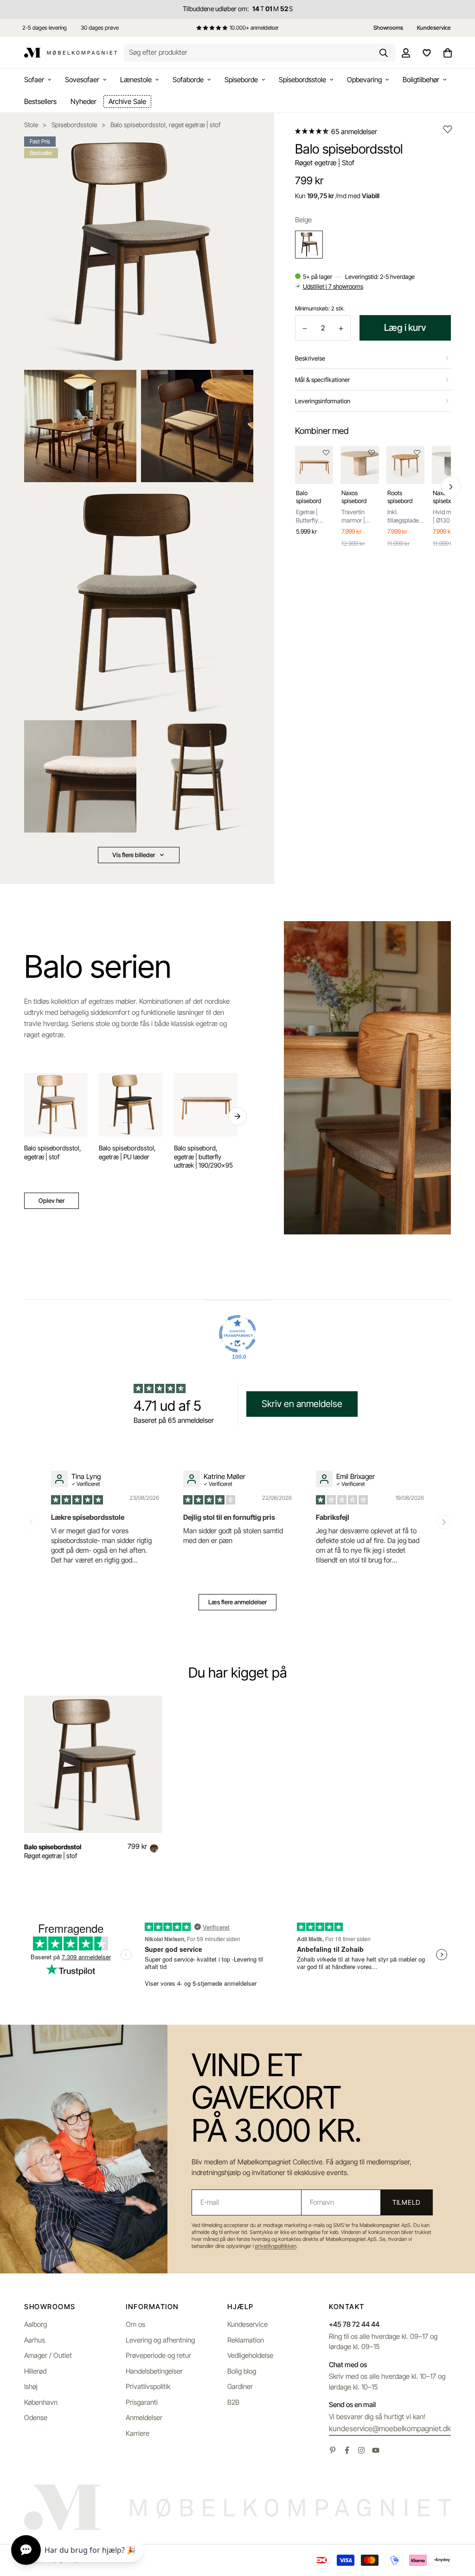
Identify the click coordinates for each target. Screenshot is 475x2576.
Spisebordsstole (302, 80)
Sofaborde (188, 80)
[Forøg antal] (341, 328)
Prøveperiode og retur (158, 2355)
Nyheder (83, 101)
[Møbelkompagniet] (71, 53)
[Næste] (451, 487)
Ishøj (31, 2386)
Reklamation (246, 2340)
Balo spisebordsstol (53, 1847)
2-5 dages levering (45, 28)
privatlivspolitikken (276, 2246)
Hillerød (35, 2371)
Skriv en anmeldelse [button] (302, 1404)
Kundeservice (247, 2324)
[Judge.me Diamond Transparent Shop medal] (237, 1334)
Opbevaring (364, 80)
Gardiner (240, 2386)
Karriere (138, 2433)
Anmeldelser (144, 2418)
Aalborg (35, 2324)
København (41, 2402)
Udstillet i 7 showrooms (333, 286)
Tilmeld (406, 2202)
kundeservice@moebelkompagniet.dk (390, 2428)
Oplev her (51, 1201)
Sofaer (34, 80)
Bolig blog (242, 2371)
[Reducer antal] (305, 328)
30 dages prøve (100, 28)
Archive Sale (127, 101)
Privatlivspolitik (148, 2386)
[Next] (237, 1117)
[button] (312, 131)
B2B (233, 2402)
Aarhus (35, 2340)
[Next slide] (444, 1522)
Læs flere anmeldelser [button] (237, 1602)
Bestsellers (40, 101)
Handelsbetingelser (154, 2371)
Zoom (234, 150)
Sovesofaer (82, 80)
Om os (135, 2324)
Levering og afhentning (160, 2340)
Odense (36, 2418)
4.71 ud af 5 (167, 1406)
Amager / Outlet (48, 2355)
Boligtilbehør (421, 80)
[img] (78, 1499)
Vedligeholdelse (250, 2355)
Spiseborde (241, 80)
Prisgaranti (142, 2402)
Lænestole (136, 80)
